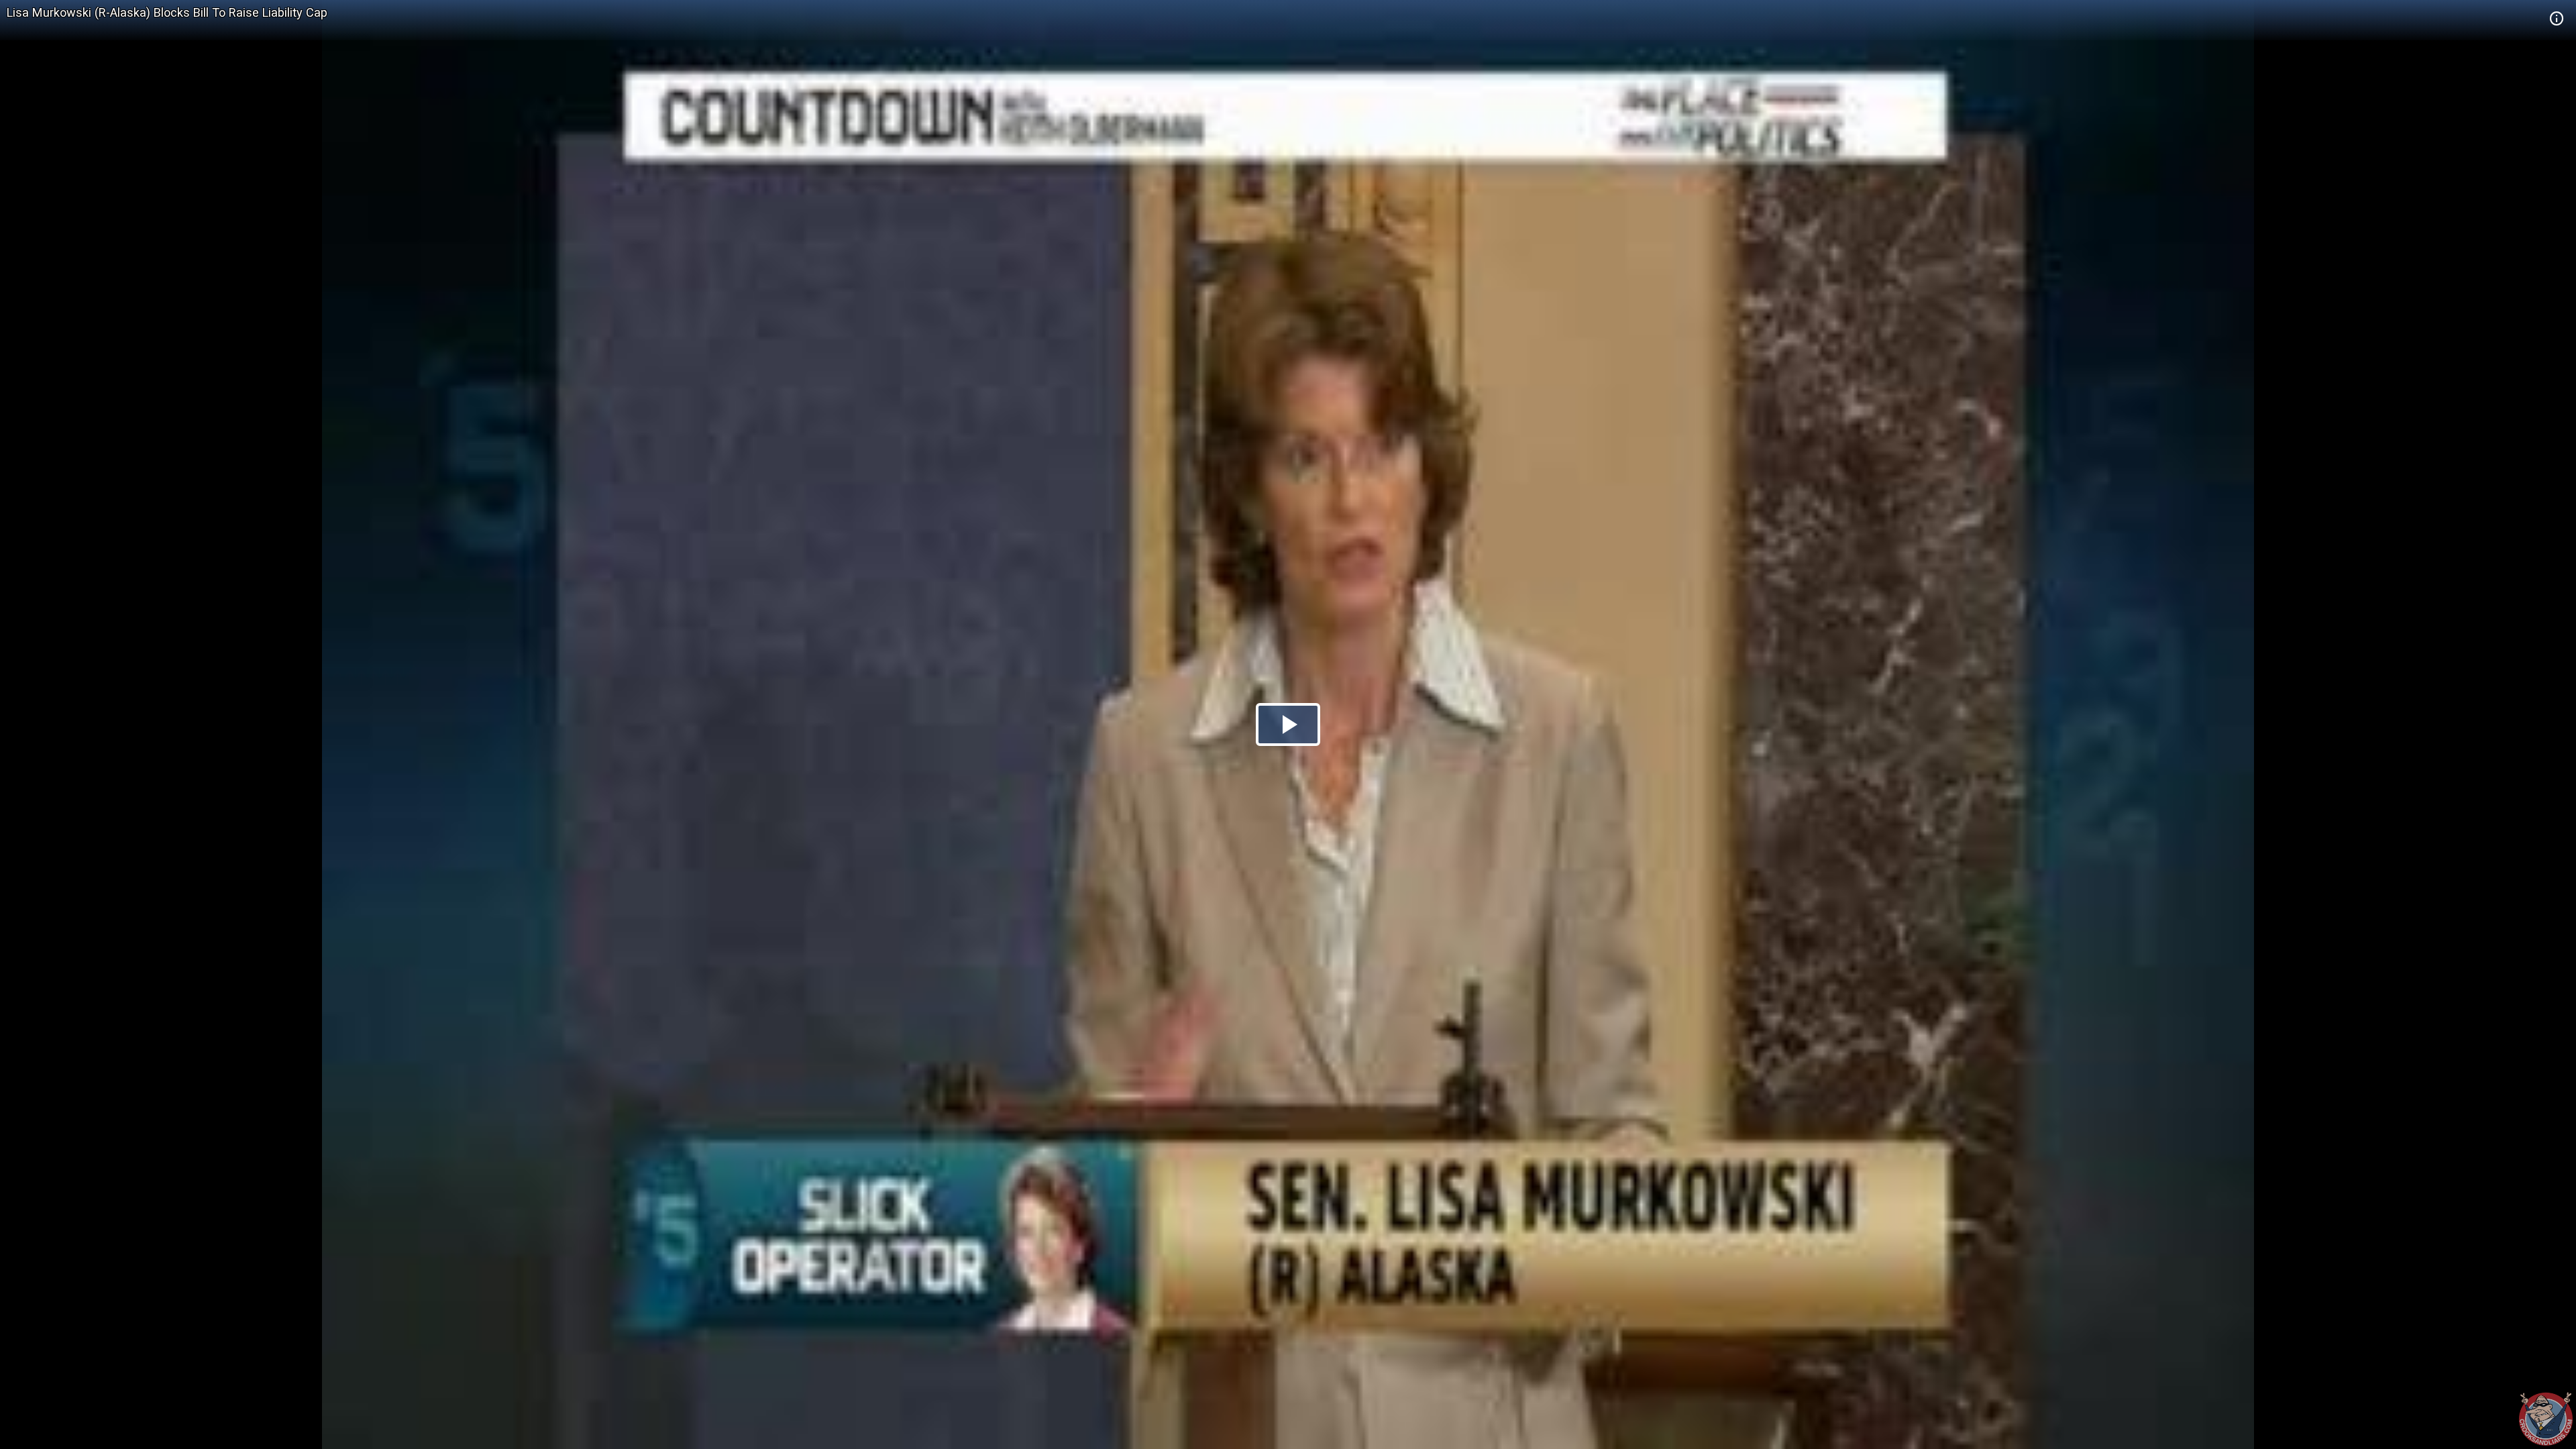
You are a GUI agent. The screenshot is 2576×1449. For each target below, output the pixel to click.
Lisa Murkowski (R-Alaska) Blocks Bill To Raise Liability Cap (167, 12)
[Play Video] (1288, 724)
